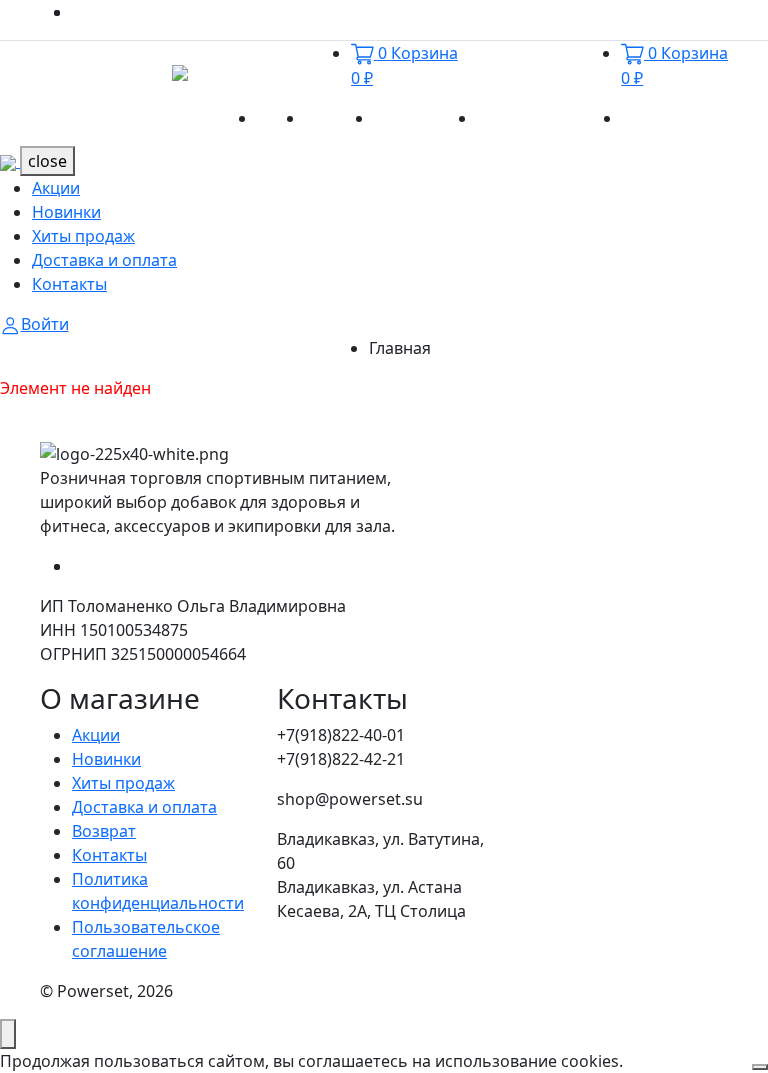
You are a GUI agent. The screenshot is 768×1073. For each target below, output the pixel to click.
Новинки (339, 118)
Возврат (104, 831)
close (47, 161)
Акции (281, 118)
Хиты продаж (425, 118)
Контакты (659, 118)
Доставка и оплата (549, 118)
